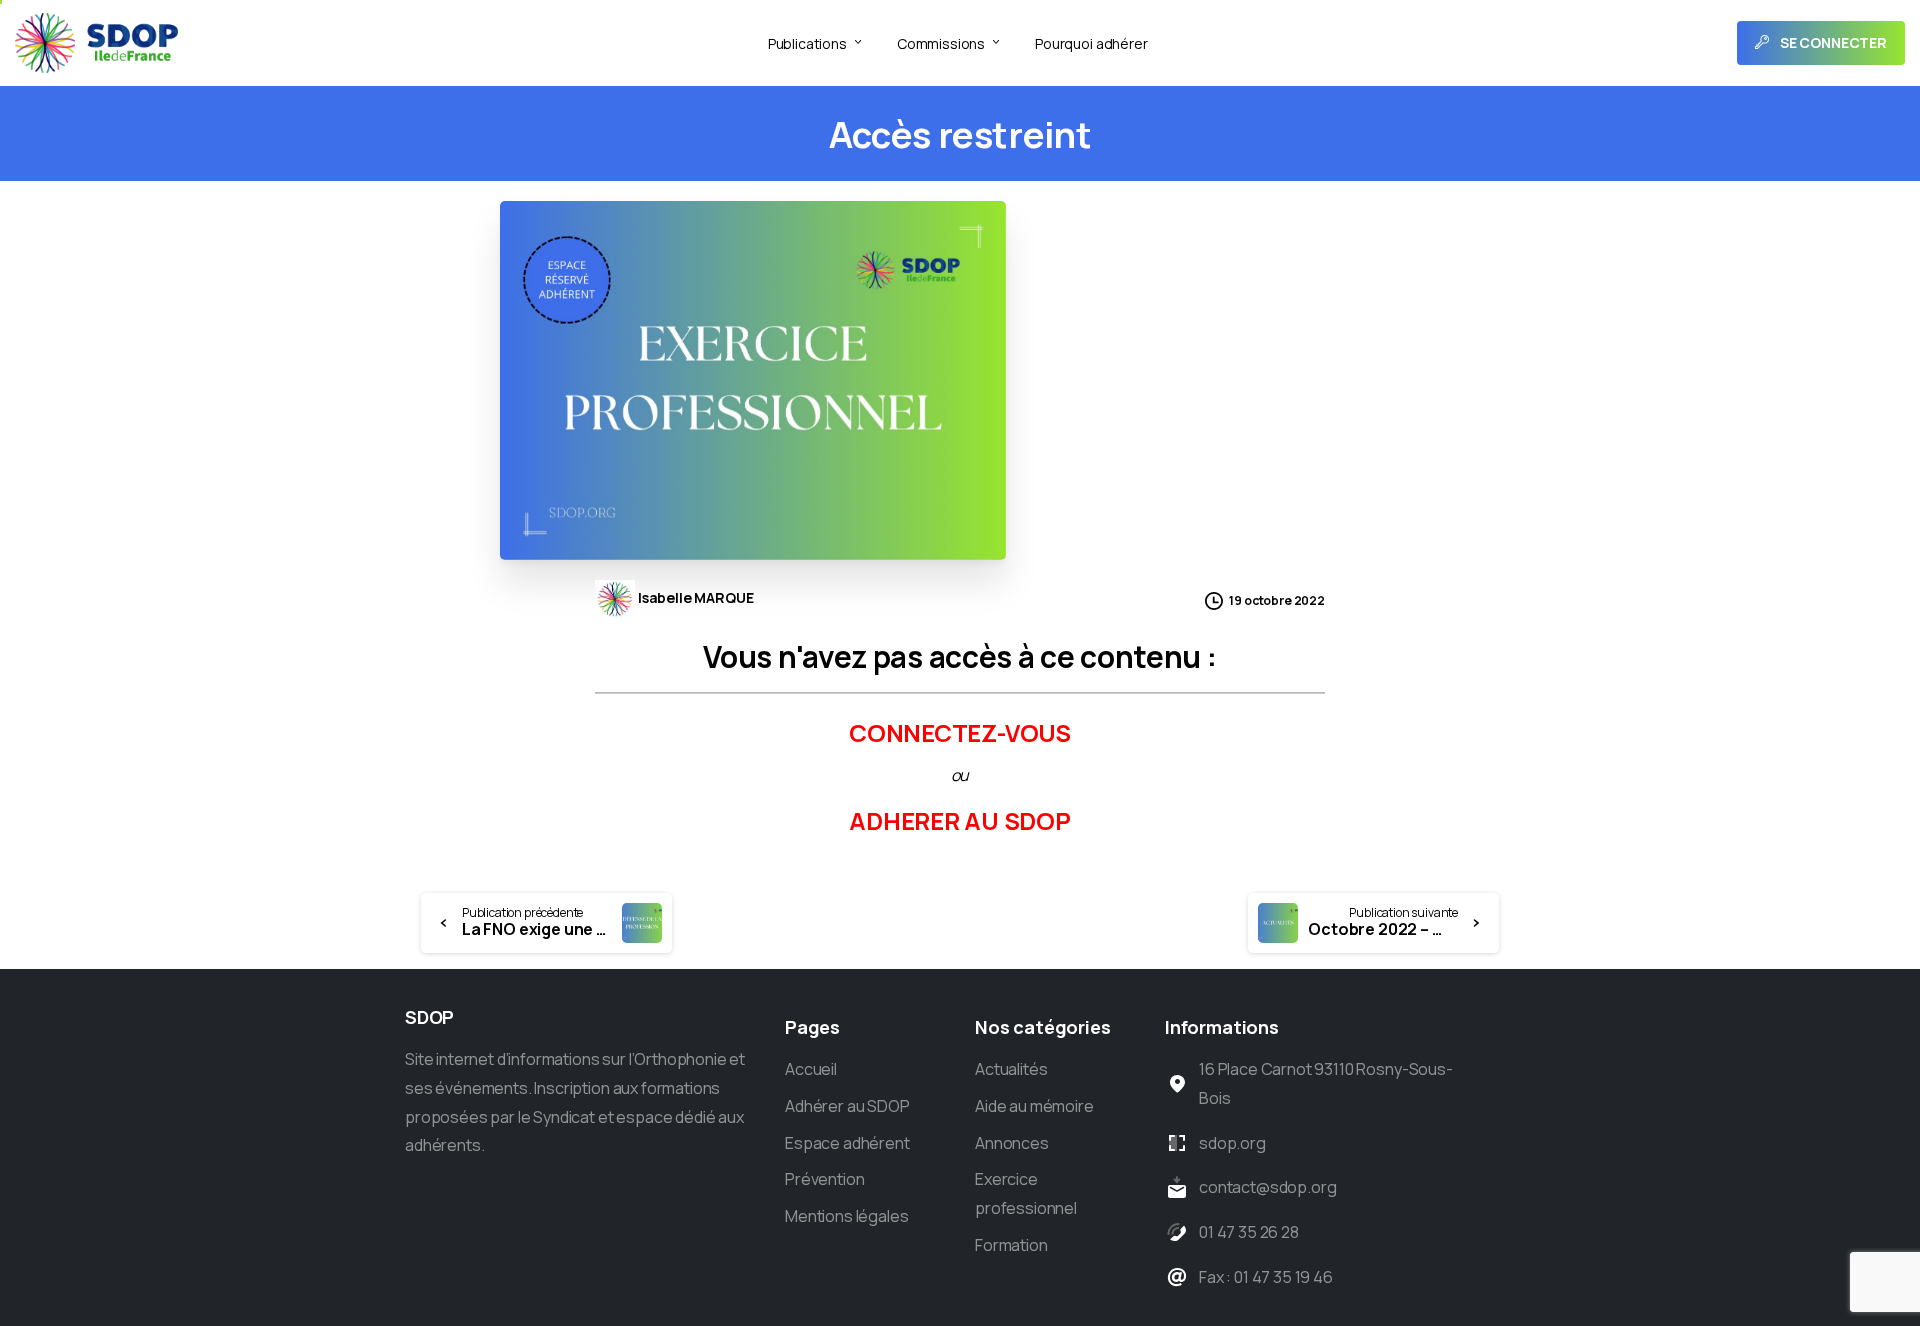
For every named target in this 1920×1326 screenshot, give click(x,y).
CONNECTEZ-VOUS (960, 732)
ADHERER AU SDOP (959, 820)
